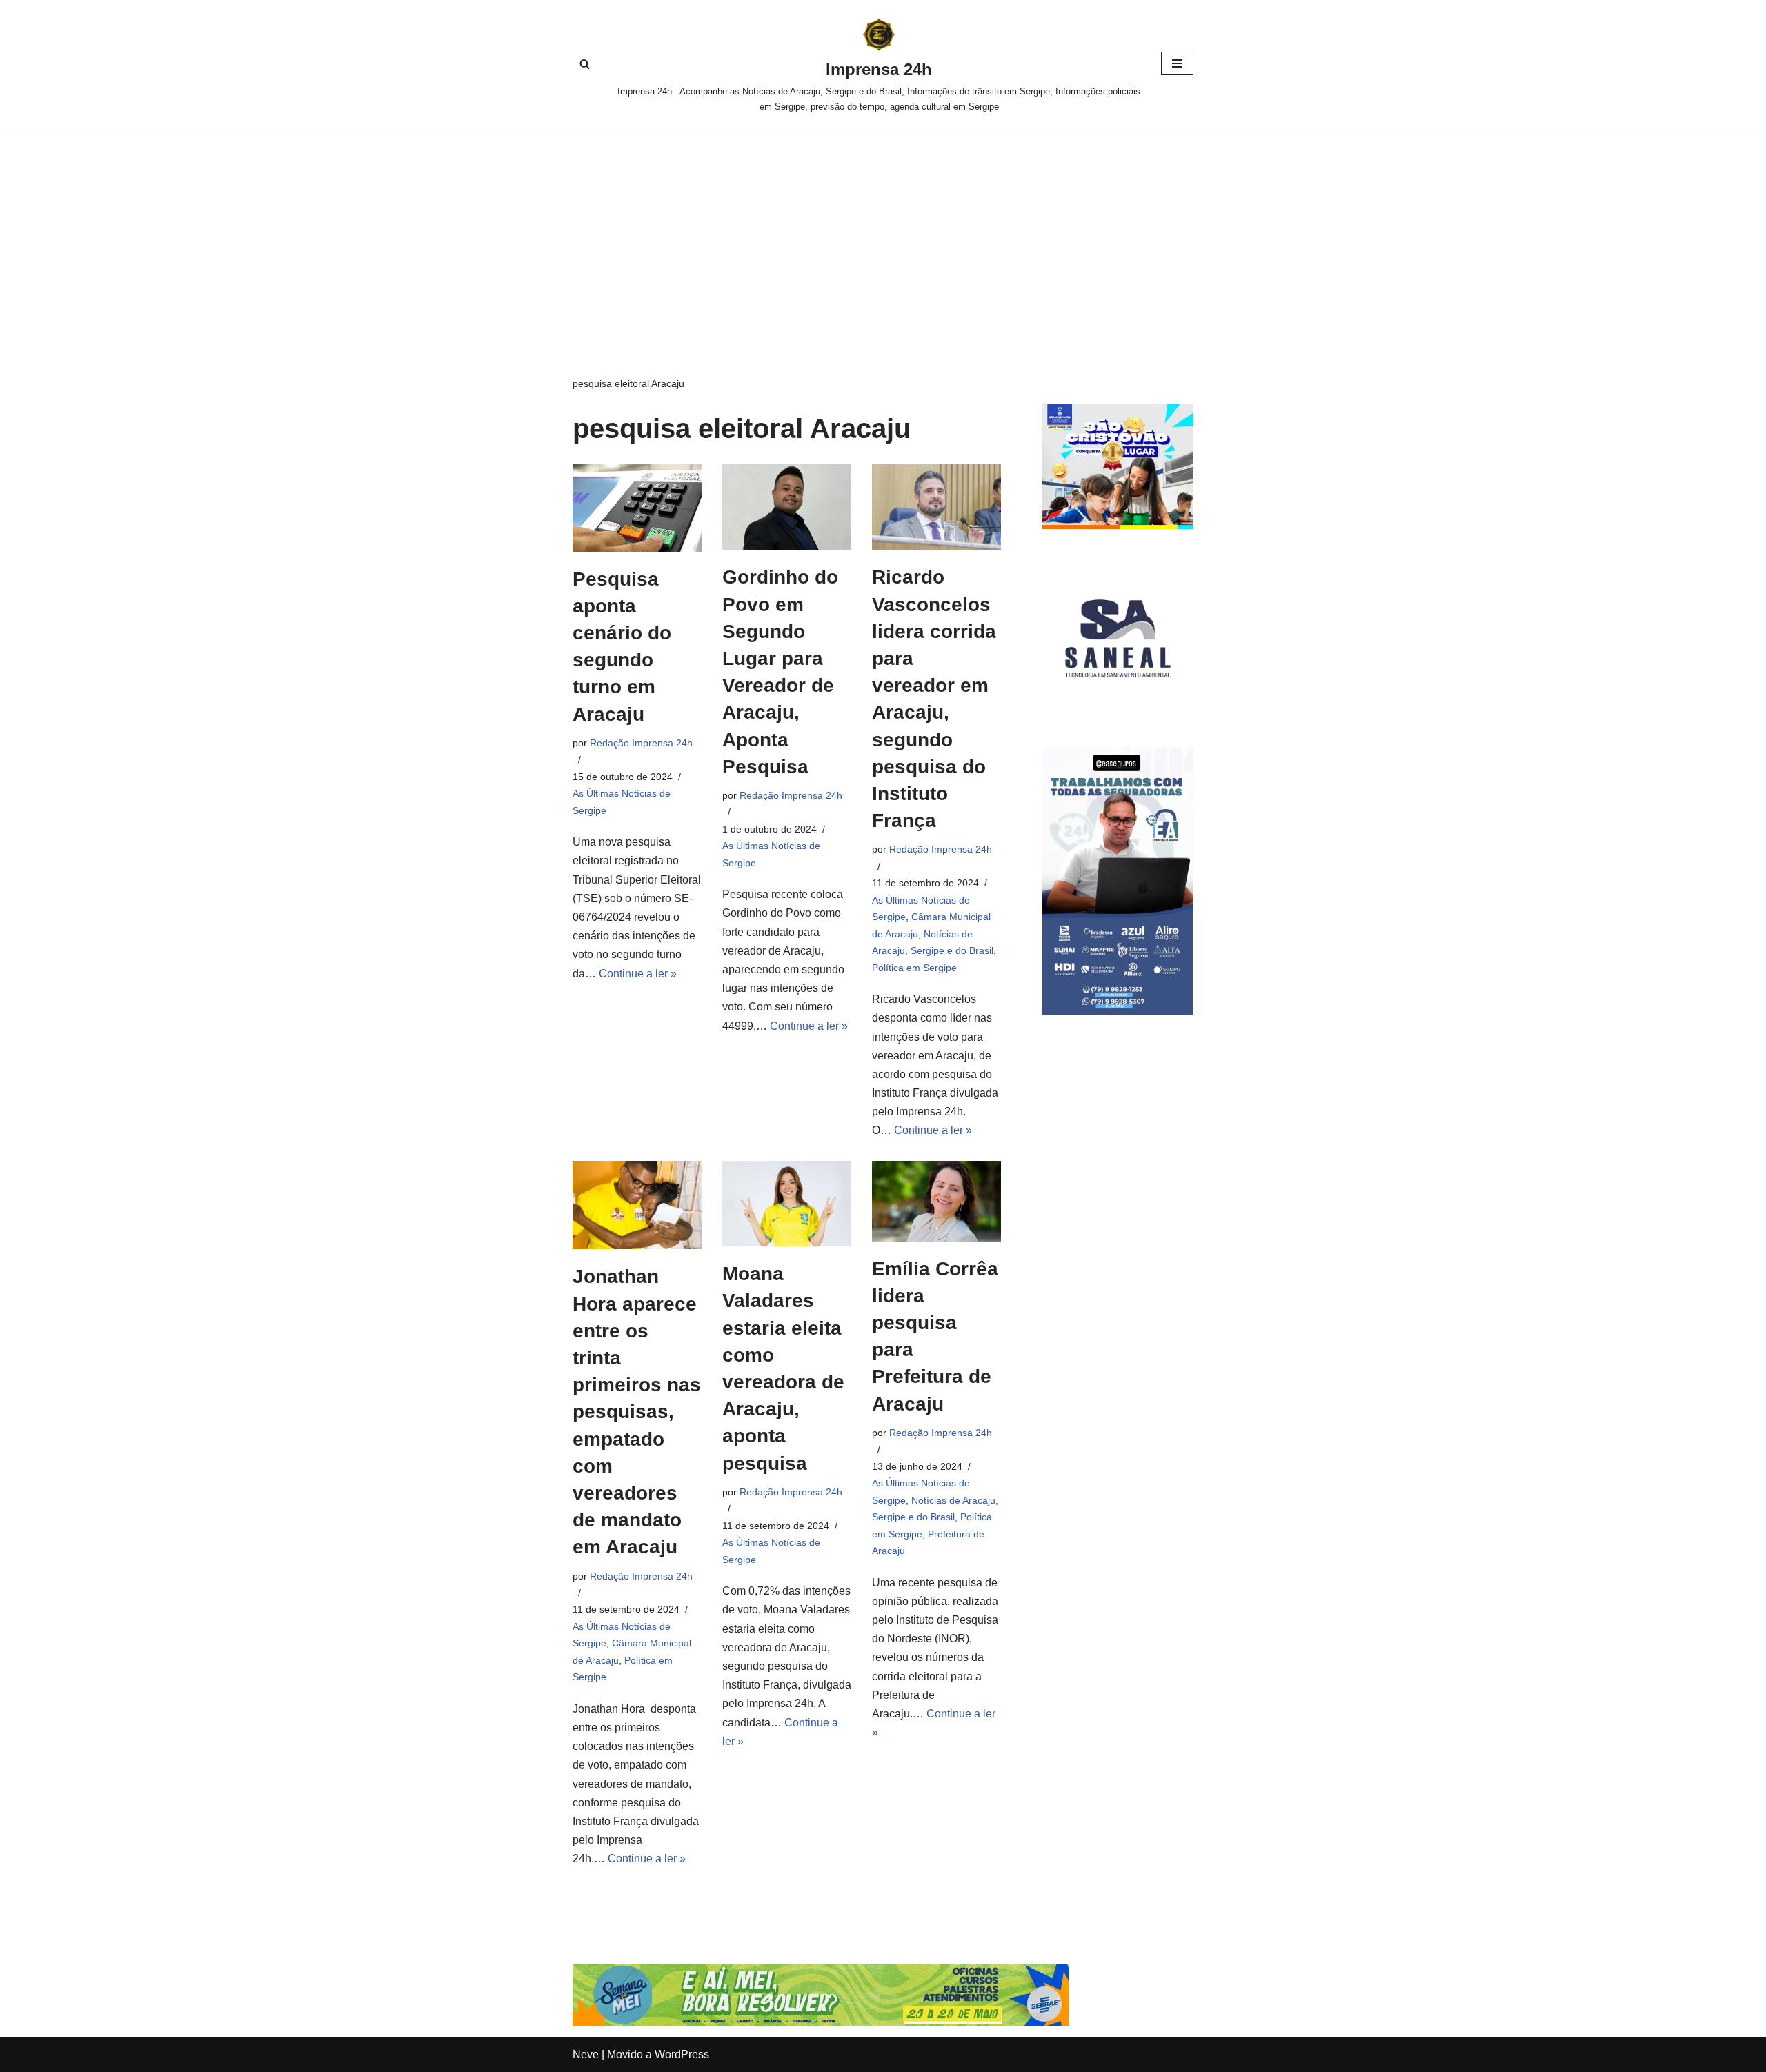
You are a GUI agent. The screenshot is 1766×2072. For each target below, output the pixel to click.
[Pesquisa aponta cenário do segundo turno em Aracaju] (637, 508)
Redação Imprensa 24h (641, 743)
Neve (586, 2054)
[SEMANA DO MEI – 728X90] (821, 2022)
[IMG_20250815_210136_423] (1118, 1012)
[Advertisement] (883, 231)
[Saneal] (1118, 710)
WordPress (682, 2054)
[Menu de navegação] (1177, 63)
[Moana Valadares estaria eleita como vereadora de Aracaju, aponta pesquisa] (787, 1204)
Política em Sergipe (914, 968)
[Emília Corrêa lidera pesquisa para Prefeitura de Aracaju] (936, 1201)
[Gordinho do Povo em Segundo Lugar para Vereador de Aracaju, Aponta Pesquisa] (787, 507)
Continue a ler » (638, 974)
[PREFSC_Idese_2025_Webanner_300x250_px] (1118, 525)
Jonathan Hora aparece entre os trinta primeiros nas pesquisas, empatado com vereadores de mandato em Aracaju (637, 1412)
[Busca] (585, 64)
